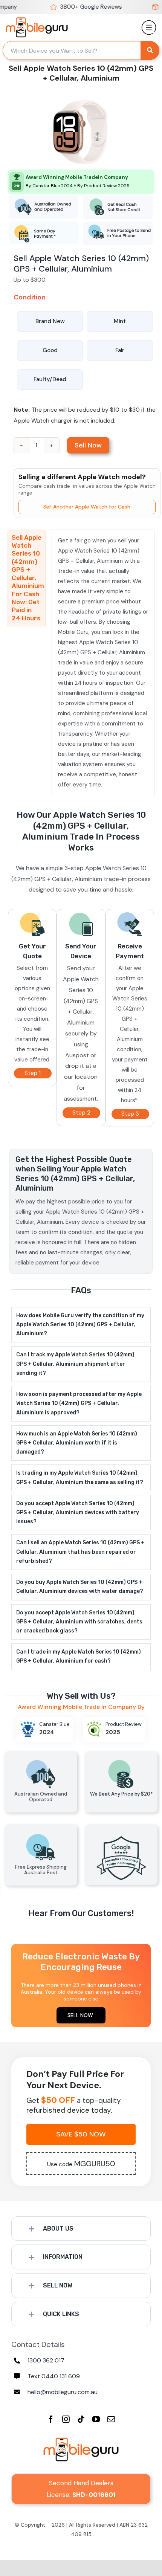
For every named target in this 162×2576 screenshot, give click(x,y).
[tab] (27, 578)
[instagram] (66, 2419)
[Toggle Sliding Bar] (149, 24)
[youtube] (96, 2419)
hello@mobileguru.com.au (63, 2392)
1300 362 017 (46, 2360)
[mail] (111, 2419)
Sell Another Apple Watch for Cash (87, 507)
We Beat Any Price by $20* (121, 1794)
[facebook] (51, 2419)
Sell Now (88, 445)
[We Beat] (121, 1754)
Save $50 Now (81, 2134)
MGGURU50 (81, 2164)
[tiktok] (81, 2419)
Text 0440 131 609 (54, 2376)
